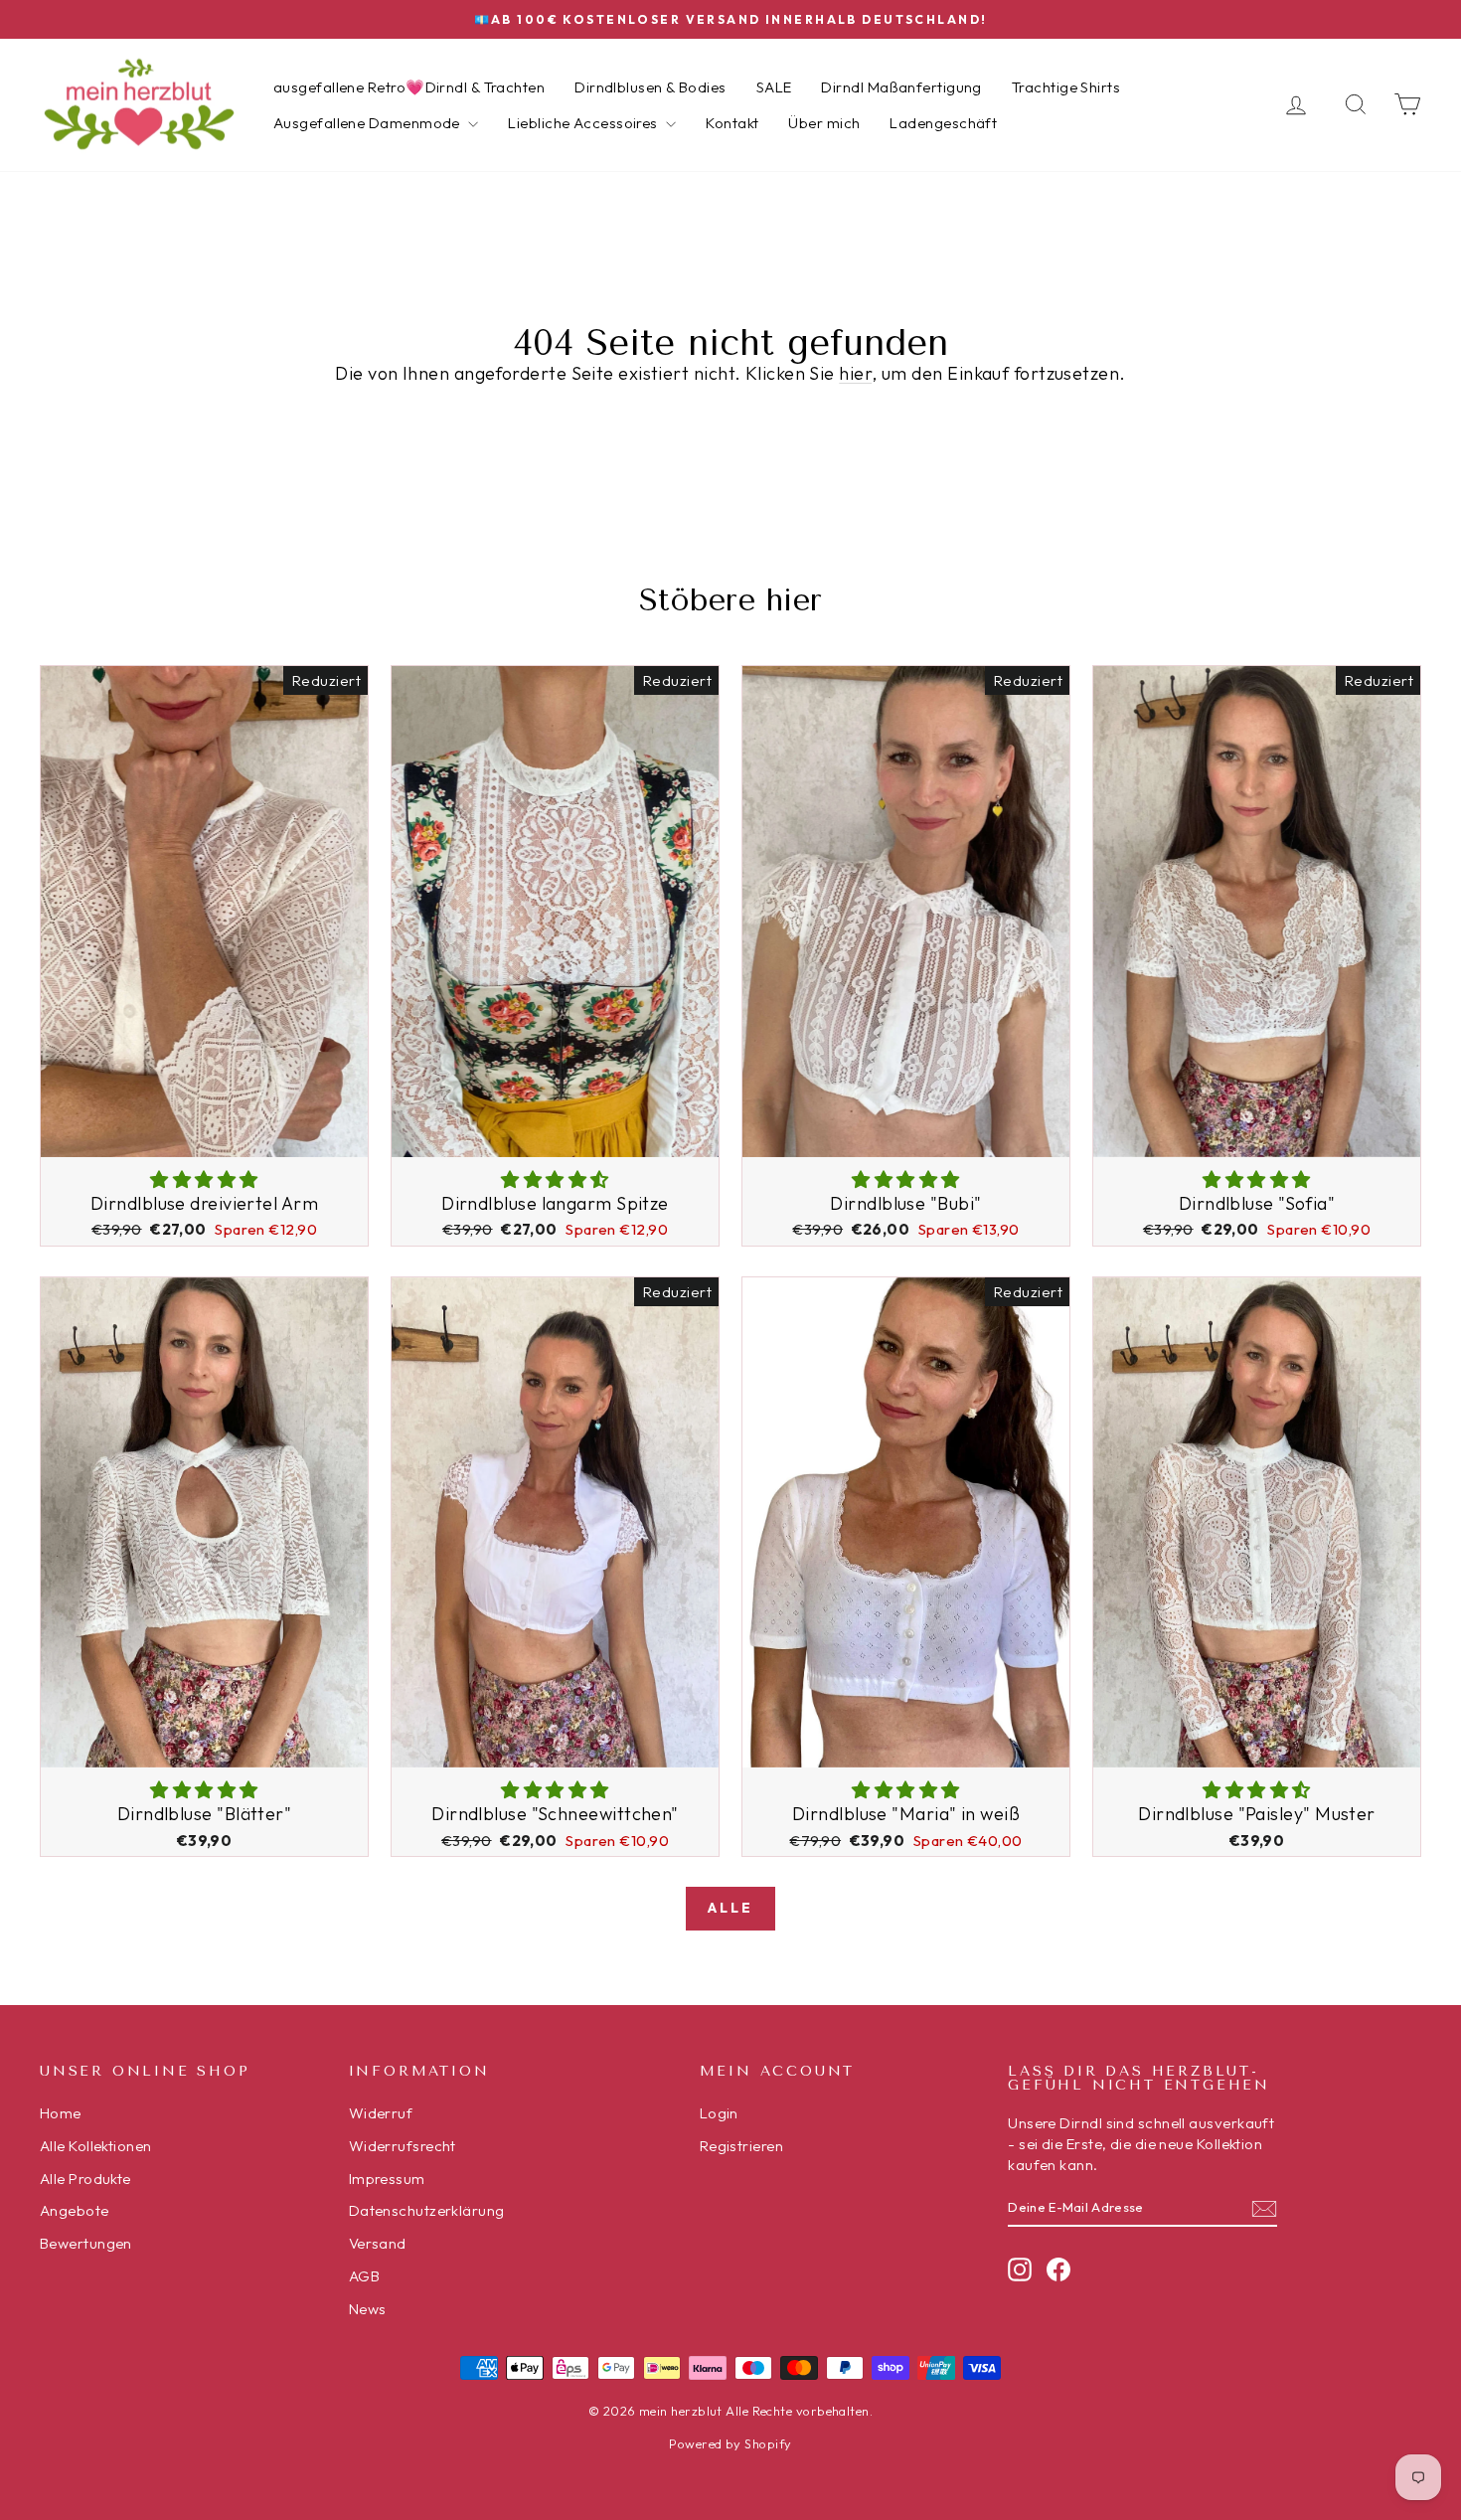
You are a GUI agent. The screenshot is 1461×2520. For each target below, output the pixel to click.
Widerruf (381, 2113)
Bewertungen (86, 2243)
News (368, 2309)
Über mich (824, 123)
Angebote (75, 2210)
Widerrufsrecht (403, 2146)
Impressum (387, 2179)
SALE (774, 87)
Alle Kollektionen (96, 2146)
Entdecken (204, 1135)
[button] (204, 1179)
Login (719, 2113)
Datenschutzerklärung (427, 2210)
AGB (364, 2276)
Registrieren (741, 2146)
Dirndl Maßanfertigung (901, 87)
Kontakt (732, 123)
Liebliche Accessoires (584, 123)
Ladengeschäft (943, 123)
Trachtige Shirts (1066, 87)
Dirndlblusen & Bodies (650, 87)
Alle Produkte (85, 2179)
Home (61, 2113)
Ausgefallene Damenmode (368, 123)
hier (855, 373)
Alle (730, 1908)
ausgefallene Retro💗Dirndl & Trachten (409, 87)
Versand (378, 2243)
